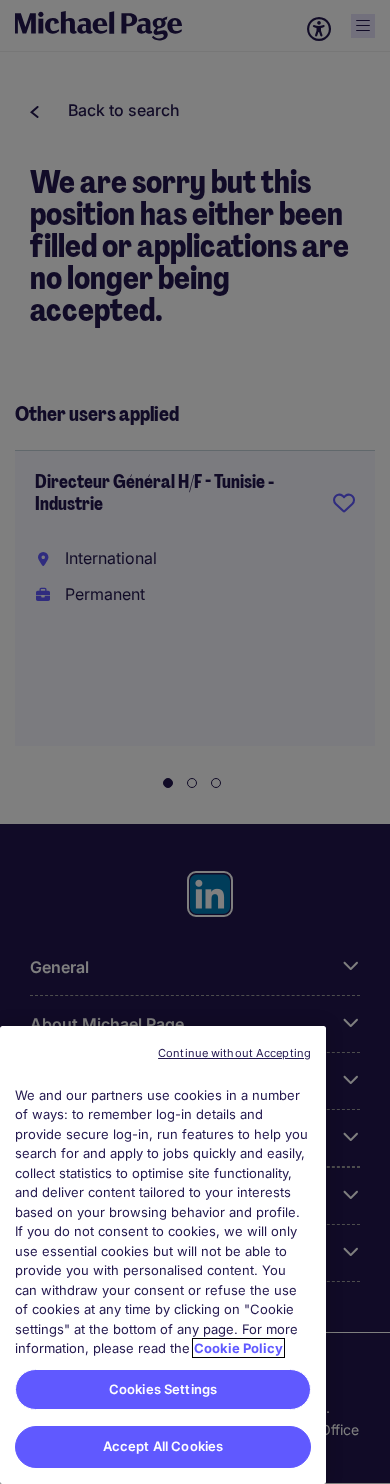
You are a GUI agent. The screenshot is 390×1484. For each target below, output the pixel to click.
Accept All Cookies (163, 1446)
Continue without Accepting (234, 1053)
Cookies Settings (163, 1389)
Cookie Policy (238, 1348)
